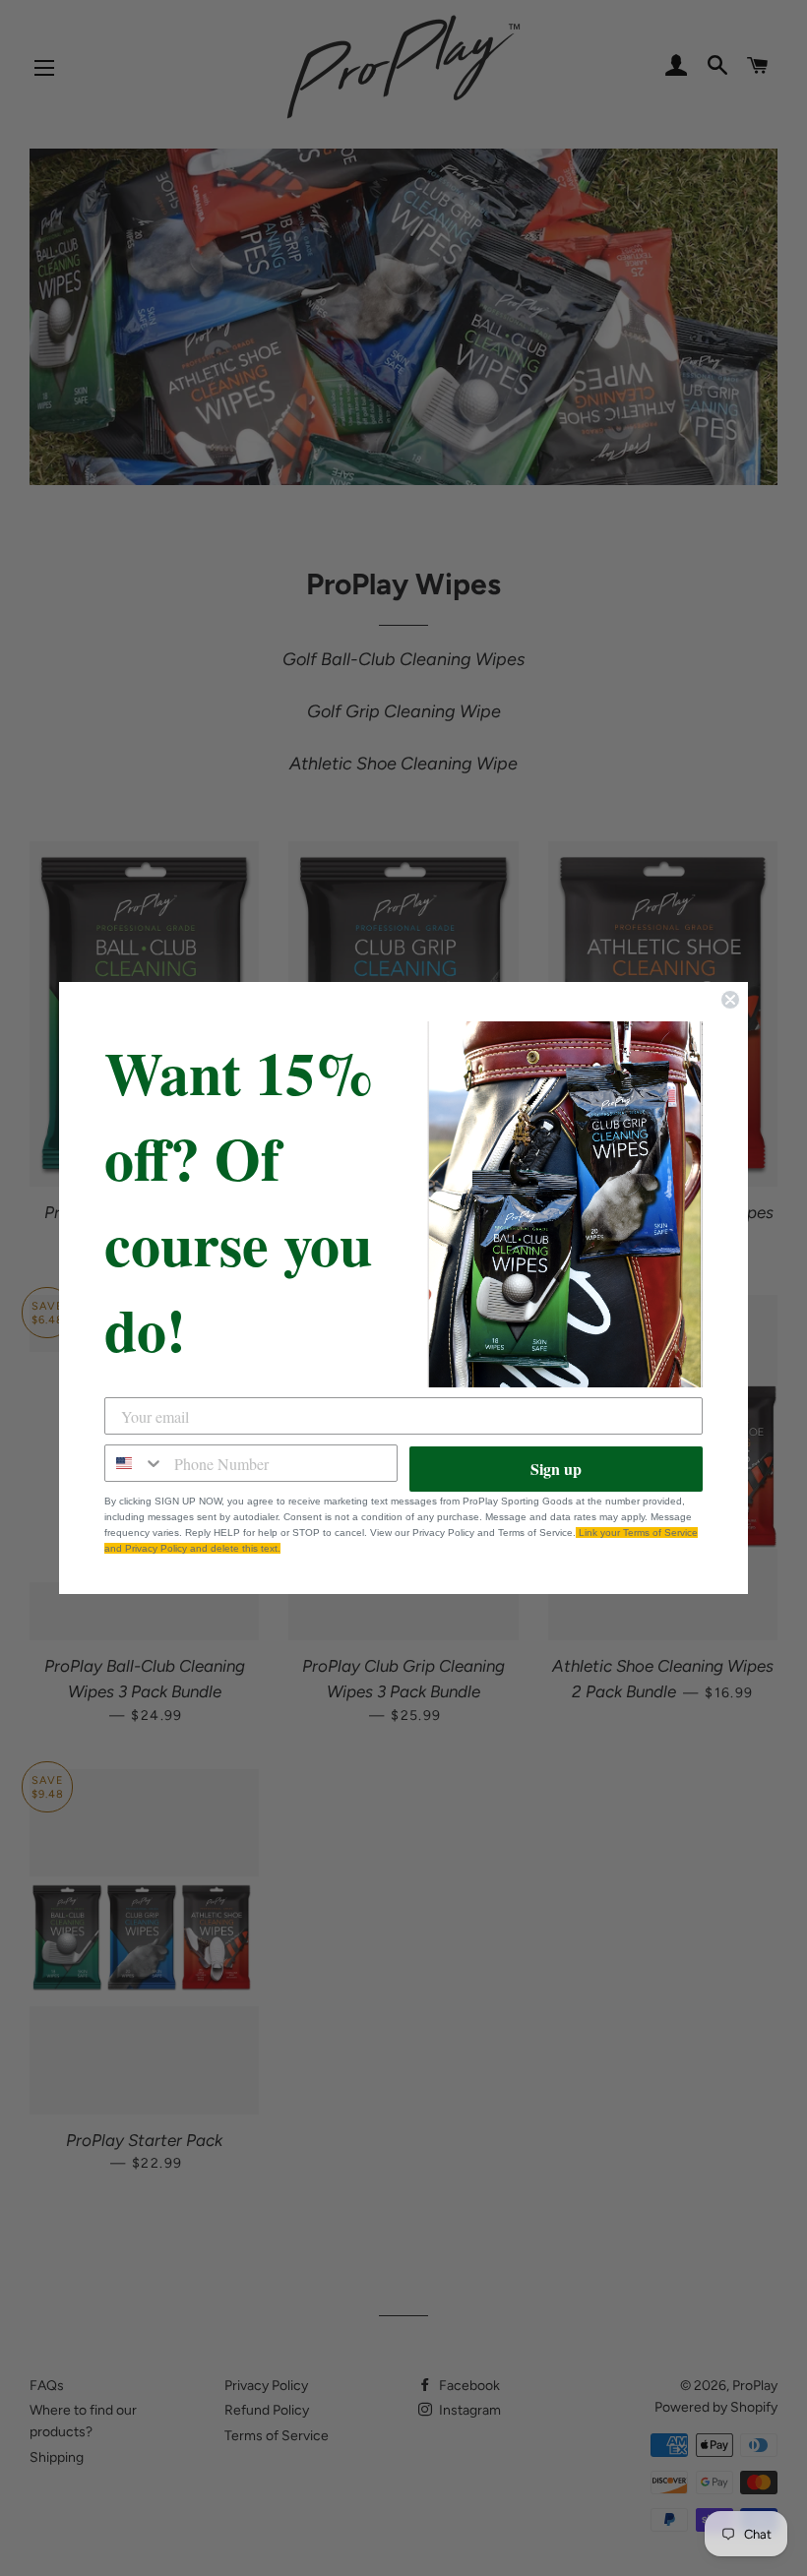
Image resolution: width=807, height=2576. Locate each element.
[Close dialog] (730, 1000)
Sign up (556, 1469)
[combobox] (135, 1463)
